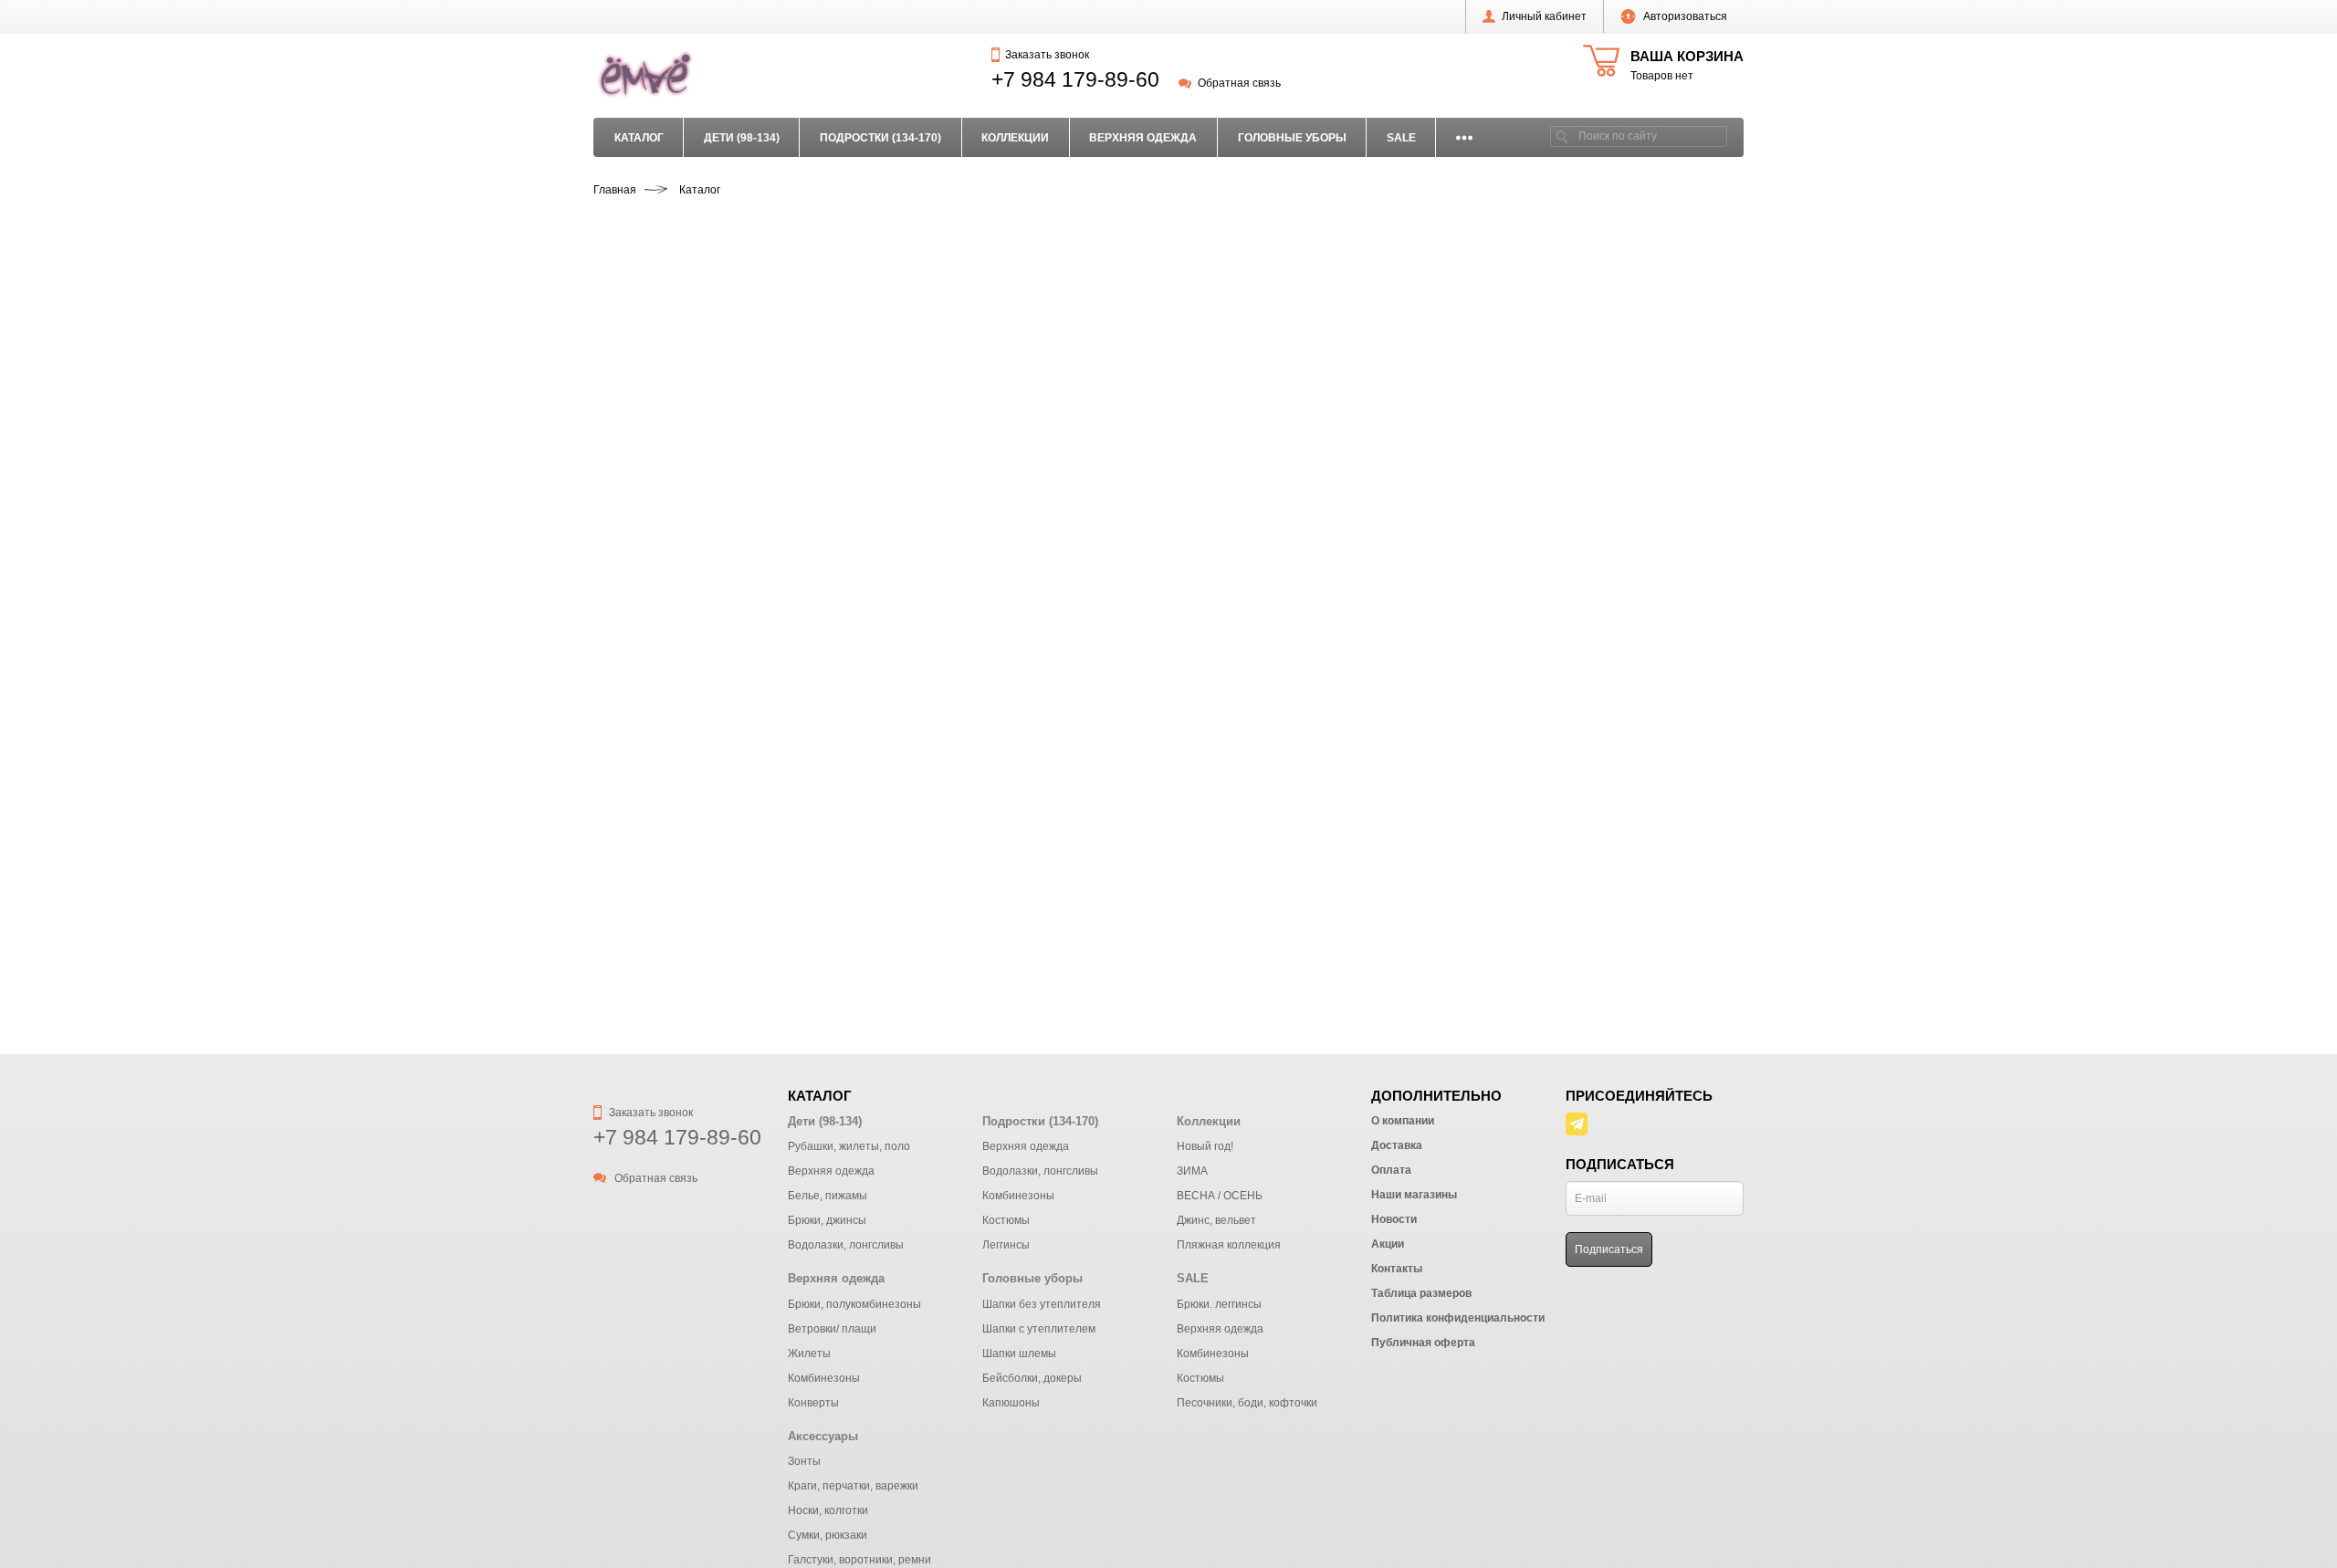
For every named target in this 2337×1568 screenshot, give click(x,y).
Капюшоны (1011, 1403)
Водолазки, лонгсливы (846, 1245)
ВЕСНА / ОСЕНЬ (1220, 1196)
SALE (1401, 138)
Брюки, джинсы (827, 1220)
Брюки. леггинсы (1219, 1304)
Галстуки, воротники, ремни (859, 1560)
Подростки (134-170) (880, 138)
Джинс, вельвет (1216, 1220)
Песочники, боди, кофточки (1247, 1403)
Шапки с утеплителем (1039, 1329)
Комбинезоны (1018, 1196)
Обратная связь (1239, 83)
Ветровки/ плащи (832, 1329)
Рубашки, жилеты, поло (849, 1146)
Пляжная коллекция (1229, 1245)
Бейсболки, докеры (1032, 1378)
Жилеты (809, 1354)
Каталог (639, 138)
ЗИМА (1192, 1171)
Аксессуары (823, 1436)
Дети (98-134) (742, 138)
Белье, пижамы (828, 1196)
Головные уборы (1292, 138)
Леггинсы (1006, 1245)
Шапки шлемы (1019, 1354)
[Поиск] (1562, 136)
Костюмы (1006, 1220)
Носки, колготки (828, 1511)
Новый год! (1205, 1146)
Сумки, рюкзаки (828, 1535)
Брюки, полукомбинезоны (854, 1304)
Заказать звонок (1047, 55)
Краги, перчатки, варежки (853, 1486)
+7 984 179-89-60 (1075, 79)
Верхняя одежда (1143, 138)
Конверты (813, 1403)
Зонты (804, 1461)
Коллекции (1015, 138)
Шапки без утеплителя (1042, 1304)
